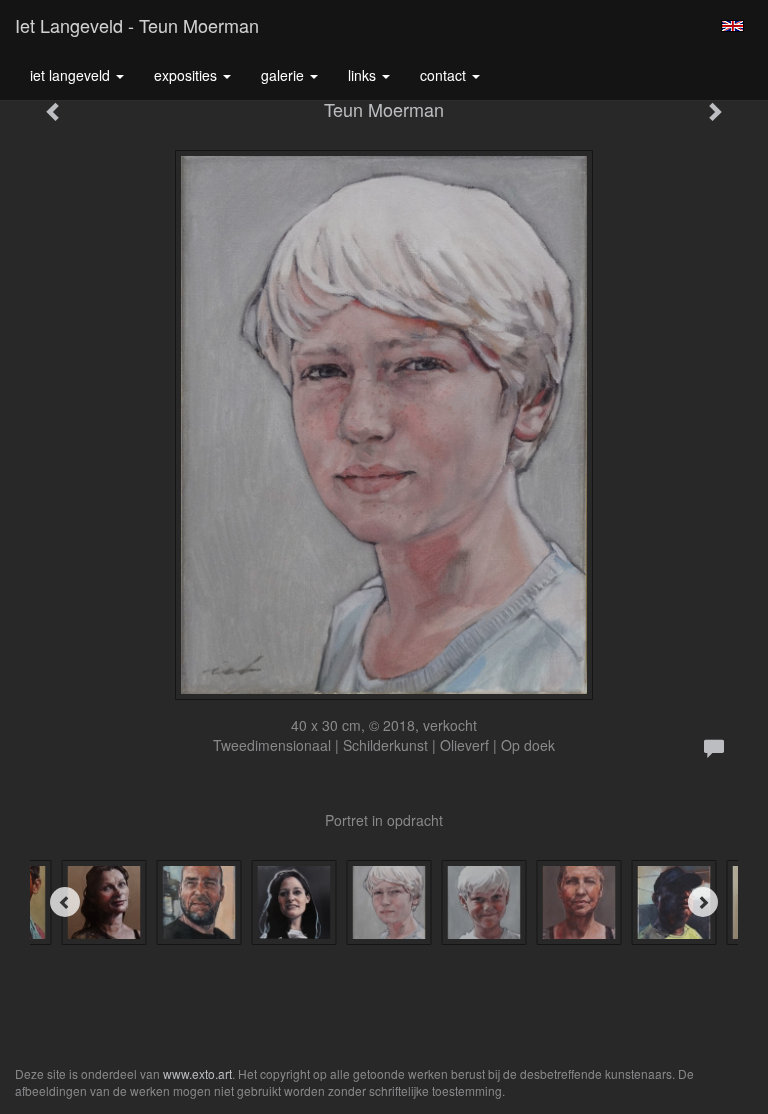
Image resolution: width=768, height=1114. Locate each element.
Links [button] (364, 75)
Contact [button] (445, 75)
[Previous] (65, 902)
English (732, 26)
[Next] (703, 902)
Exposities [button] (187, 75)
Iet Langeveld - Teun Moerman (137, 25)
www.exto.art (197, 1073)
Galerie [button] (284, 75)
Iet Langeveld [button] (72, 75)
